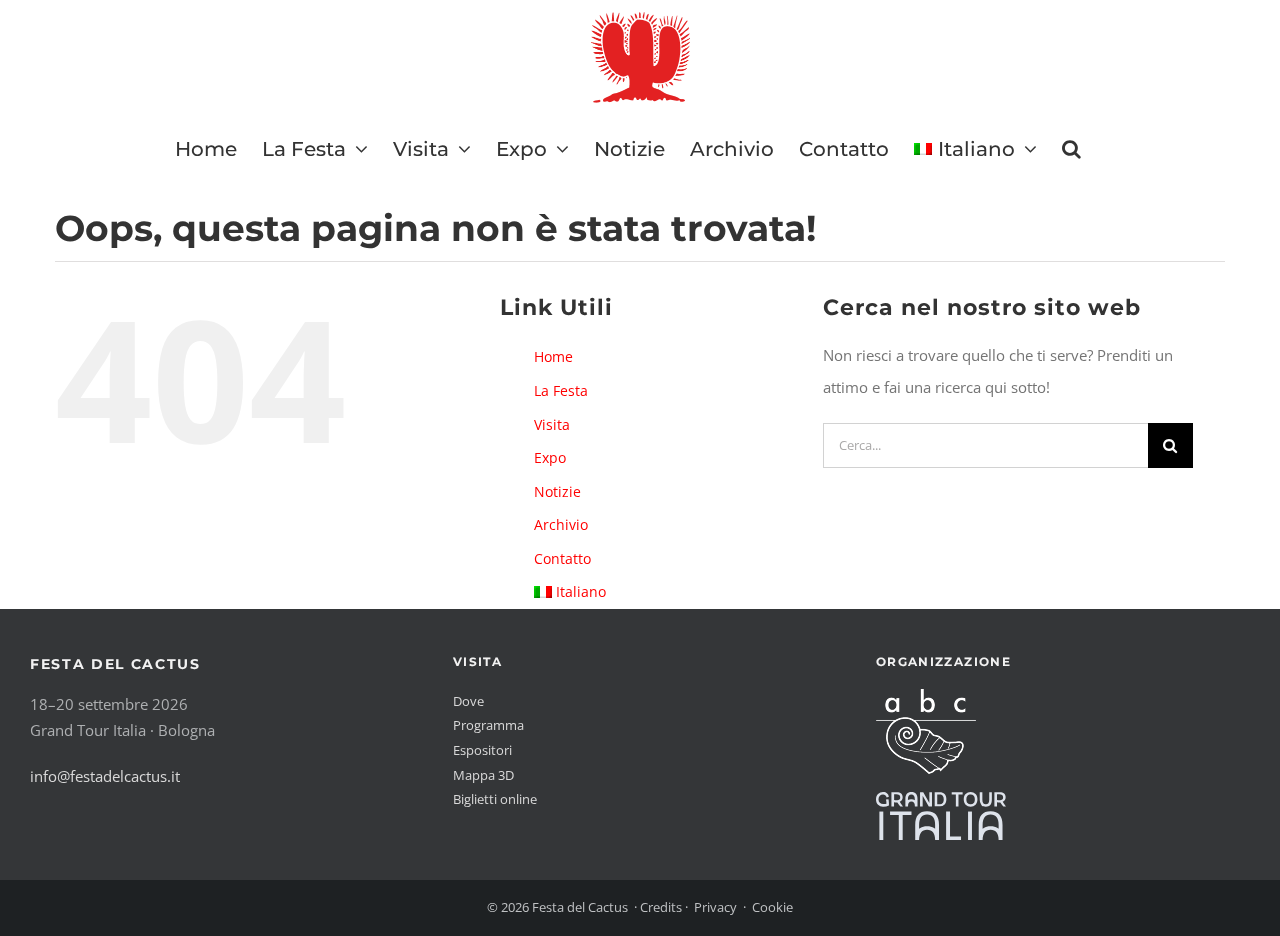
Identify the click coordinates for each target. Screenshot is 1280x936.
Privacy (715, 907)
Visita (552, 424)
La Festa (561, 390)
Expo (550, 457)
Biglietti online (495, 799)
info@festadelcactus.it (105, 776)
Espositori (482, 750)
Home (553, 356)
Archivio (561, 524)
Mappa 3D (483, 775)
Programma (488, 725)
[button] (1071, 149)
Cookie (772, 907)
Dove (468, 701)
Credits (661, 907)
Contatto (562, 558)
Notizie (557, 491)
